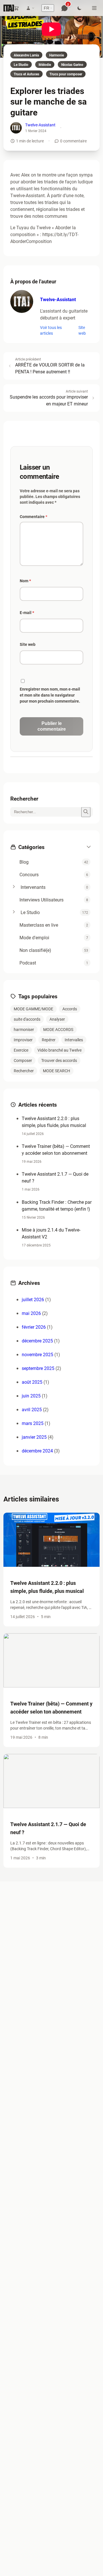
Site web (82, 330)
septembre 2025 (38, 1368)
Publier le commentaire (52, 726)
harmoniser (24, 1029)
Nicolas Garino (72, 64)
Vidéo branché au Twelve (60, 1050)
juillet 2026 (33, 1299)
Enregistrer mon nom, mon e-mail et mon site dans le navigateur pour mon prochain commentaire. (50, 695)
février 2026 (34, 1327)
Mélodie (45, 64)
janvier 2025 (34, 1437)
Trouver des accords (59, 1060)
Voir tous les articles (51, 330)
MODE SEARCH (57, 1071)
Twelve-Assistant (40, 125)
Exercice (21, 1050)
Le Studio (21, 64)
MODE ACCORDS (58, 1029)
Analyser (57, 1019)
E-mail (27, 612)
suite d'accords (27, 1019)
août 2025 (32, 1382)
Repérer (49, 1040)
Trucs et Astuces (26, 74)
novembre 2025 (37, 1354)
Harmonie (57, 55)
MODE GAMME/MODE (33, 1009)
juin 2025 (31, 1396)
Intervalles (74, 1040)
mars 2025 (33, 1423)
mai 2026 (31, 1313)
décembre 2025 (37, 1341)
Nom (25, 581)
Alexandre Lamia (26, 55)
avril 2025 (32, 1409)
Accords (70, 1009)
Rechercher (24, 1071)
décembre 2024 (37, 1451)
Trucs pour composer (66, 74)
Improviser (23, 1040)
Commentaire (33, 516)
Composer (23, 1060)
